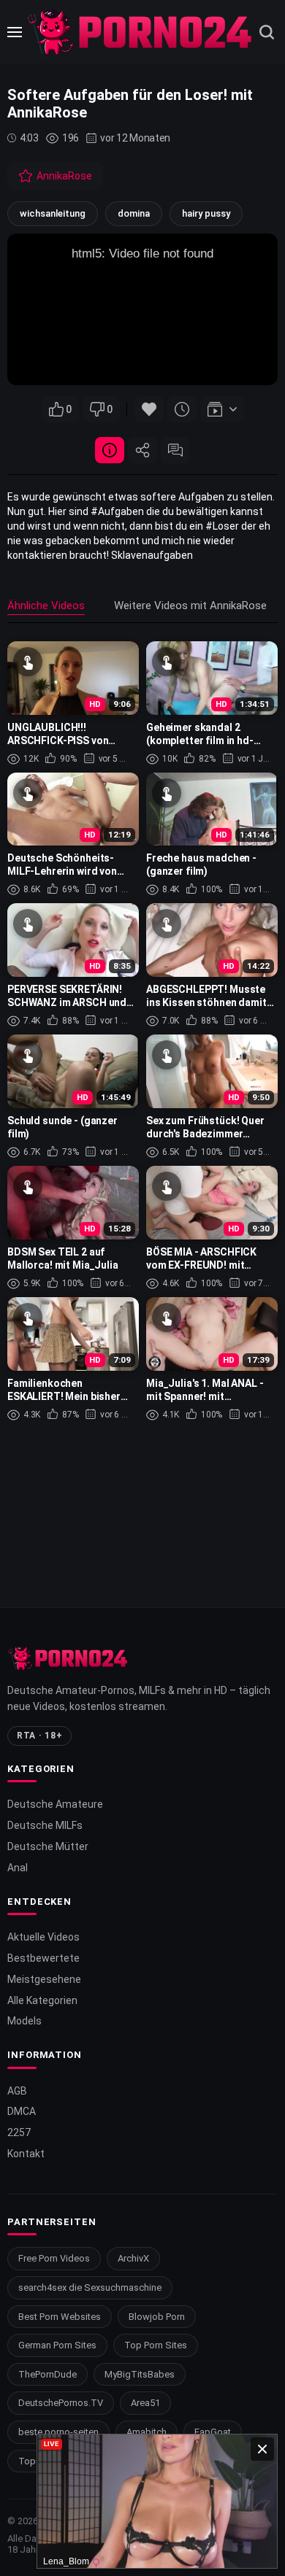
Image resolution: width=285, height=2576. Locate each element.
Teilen (142, 450)
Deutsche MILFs (45, 1825)
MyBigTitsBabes (140, 2374)
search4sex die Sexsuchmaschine (90, 2287)
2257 (19, 2132)
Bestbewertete (43, 1958)
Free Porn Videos (54, 2258)
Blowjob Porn (157, 2317)
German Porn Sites (57, 2345)
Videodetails (110, 450)
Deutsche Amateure (55, 1804)
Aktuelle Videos (43, 1937)
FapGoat (213, 2432)
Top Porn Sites (156, 2345)
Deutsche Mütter (48, 1846)
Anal (18, 1868)
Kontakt (26, 2154)
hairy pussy (206, 213)
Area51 (145, 2403)
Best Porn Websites (60, 2317)
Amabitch (147, 2432)
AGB (17, 2091)
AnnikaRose (64, 176)
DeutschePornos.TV (61, 2403)
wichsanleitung (53, 213)
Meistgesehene (44, 1979)
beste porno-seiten (58, 2432)
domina (134, 213)
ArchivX (133, 2258)
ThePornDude (47, 2374)
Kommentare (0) (175, 450)
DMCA (22, 2111)
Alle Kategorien (42, 2000)
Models (24, 2021)
